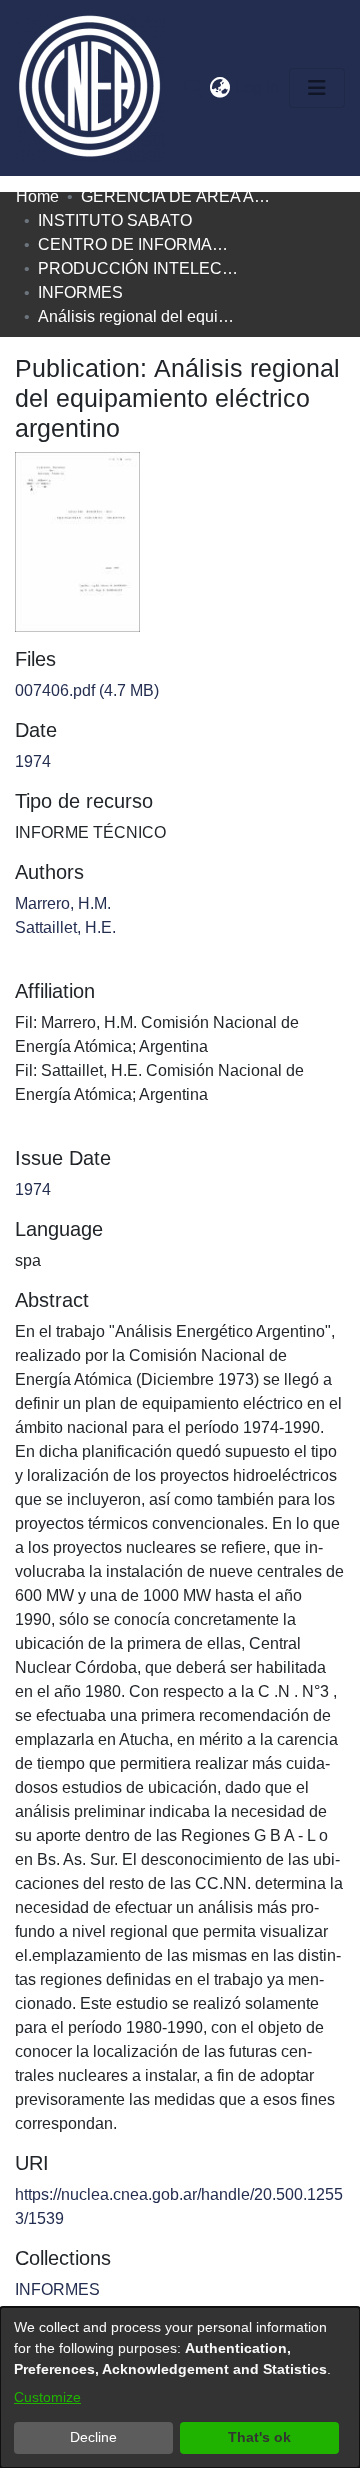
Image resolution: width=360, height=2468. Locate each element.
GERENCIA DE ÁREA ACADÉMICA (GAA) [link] (181, 196)
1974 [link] (33, 761)
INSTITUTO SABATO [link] (115, 220)
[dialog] (180, 2387)
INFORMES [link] (80, 292)
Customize (47, 2397)
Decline (93, 2437)
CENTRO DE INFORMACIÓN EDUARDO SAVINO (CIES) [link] (138, 244)
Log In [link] (258, 87)
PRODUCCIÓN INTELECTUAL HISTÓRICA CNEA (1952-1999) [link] (138, 268)
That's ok (259, 2437)
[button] (193, 88)
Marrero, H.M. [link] (63, 903)
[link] (87, 690)
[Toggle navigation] (317, 88)
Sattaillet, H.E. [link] (65, 927)
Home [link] (37, 196)
